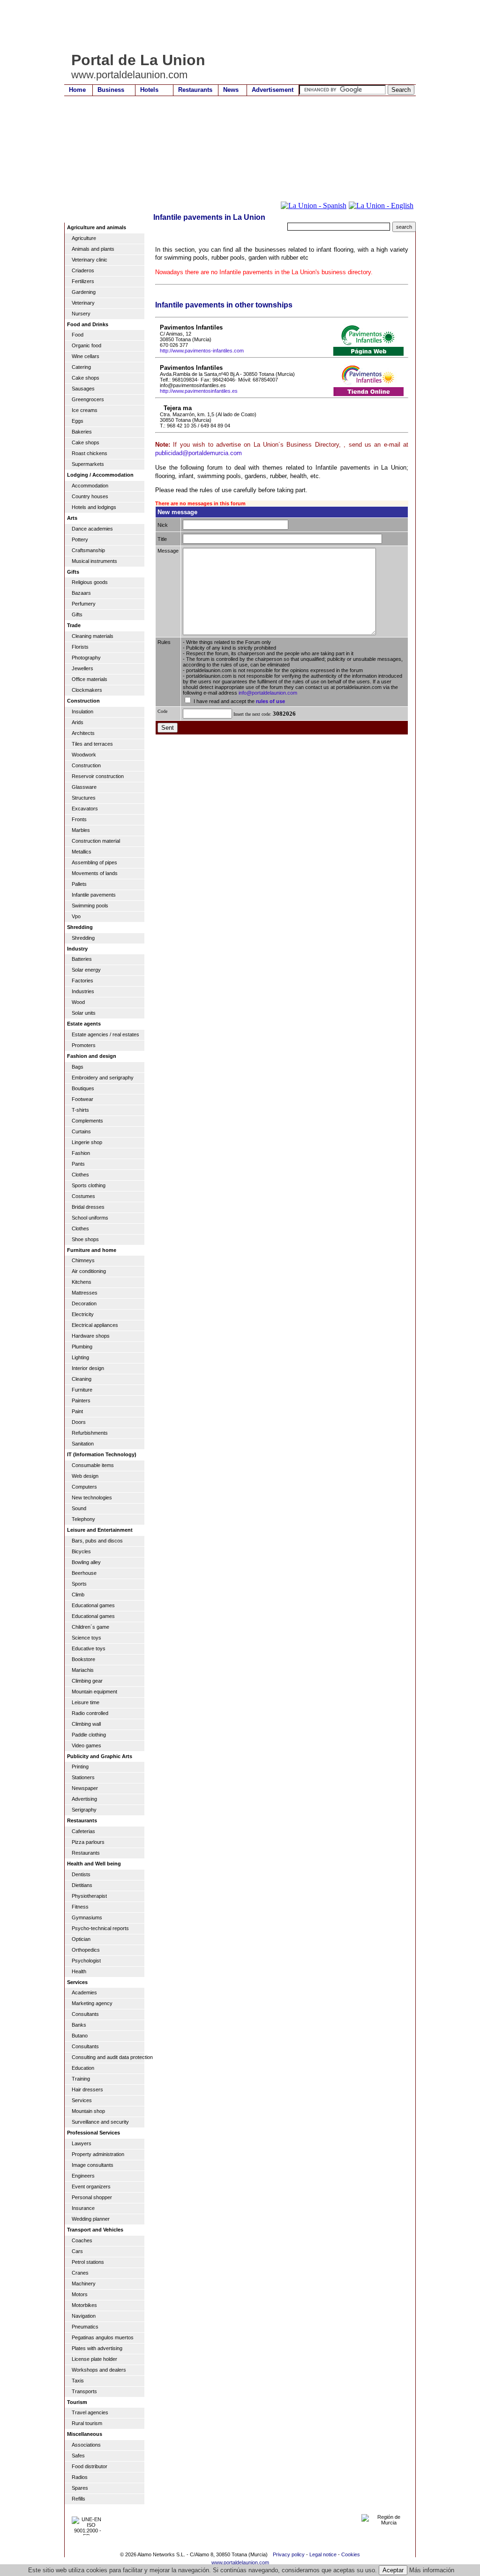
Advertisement (273, 90)
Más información (432, 2570)
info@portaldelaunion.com (268, 693)
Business (111, 90)
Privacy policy (289, 2554)
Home (77, 90)
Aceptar (393, 2570)
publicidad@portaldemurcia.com (199, 453)
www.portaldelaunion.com (240, 2562)
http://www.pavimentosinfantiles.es (199, 391)
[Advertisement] (235, 26)
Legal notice (323, 2554)
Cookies (351, 2554)
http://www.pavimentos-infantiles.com (202, 351)
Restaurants (195, 90)
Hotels (149, 90)
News (231, 90)
